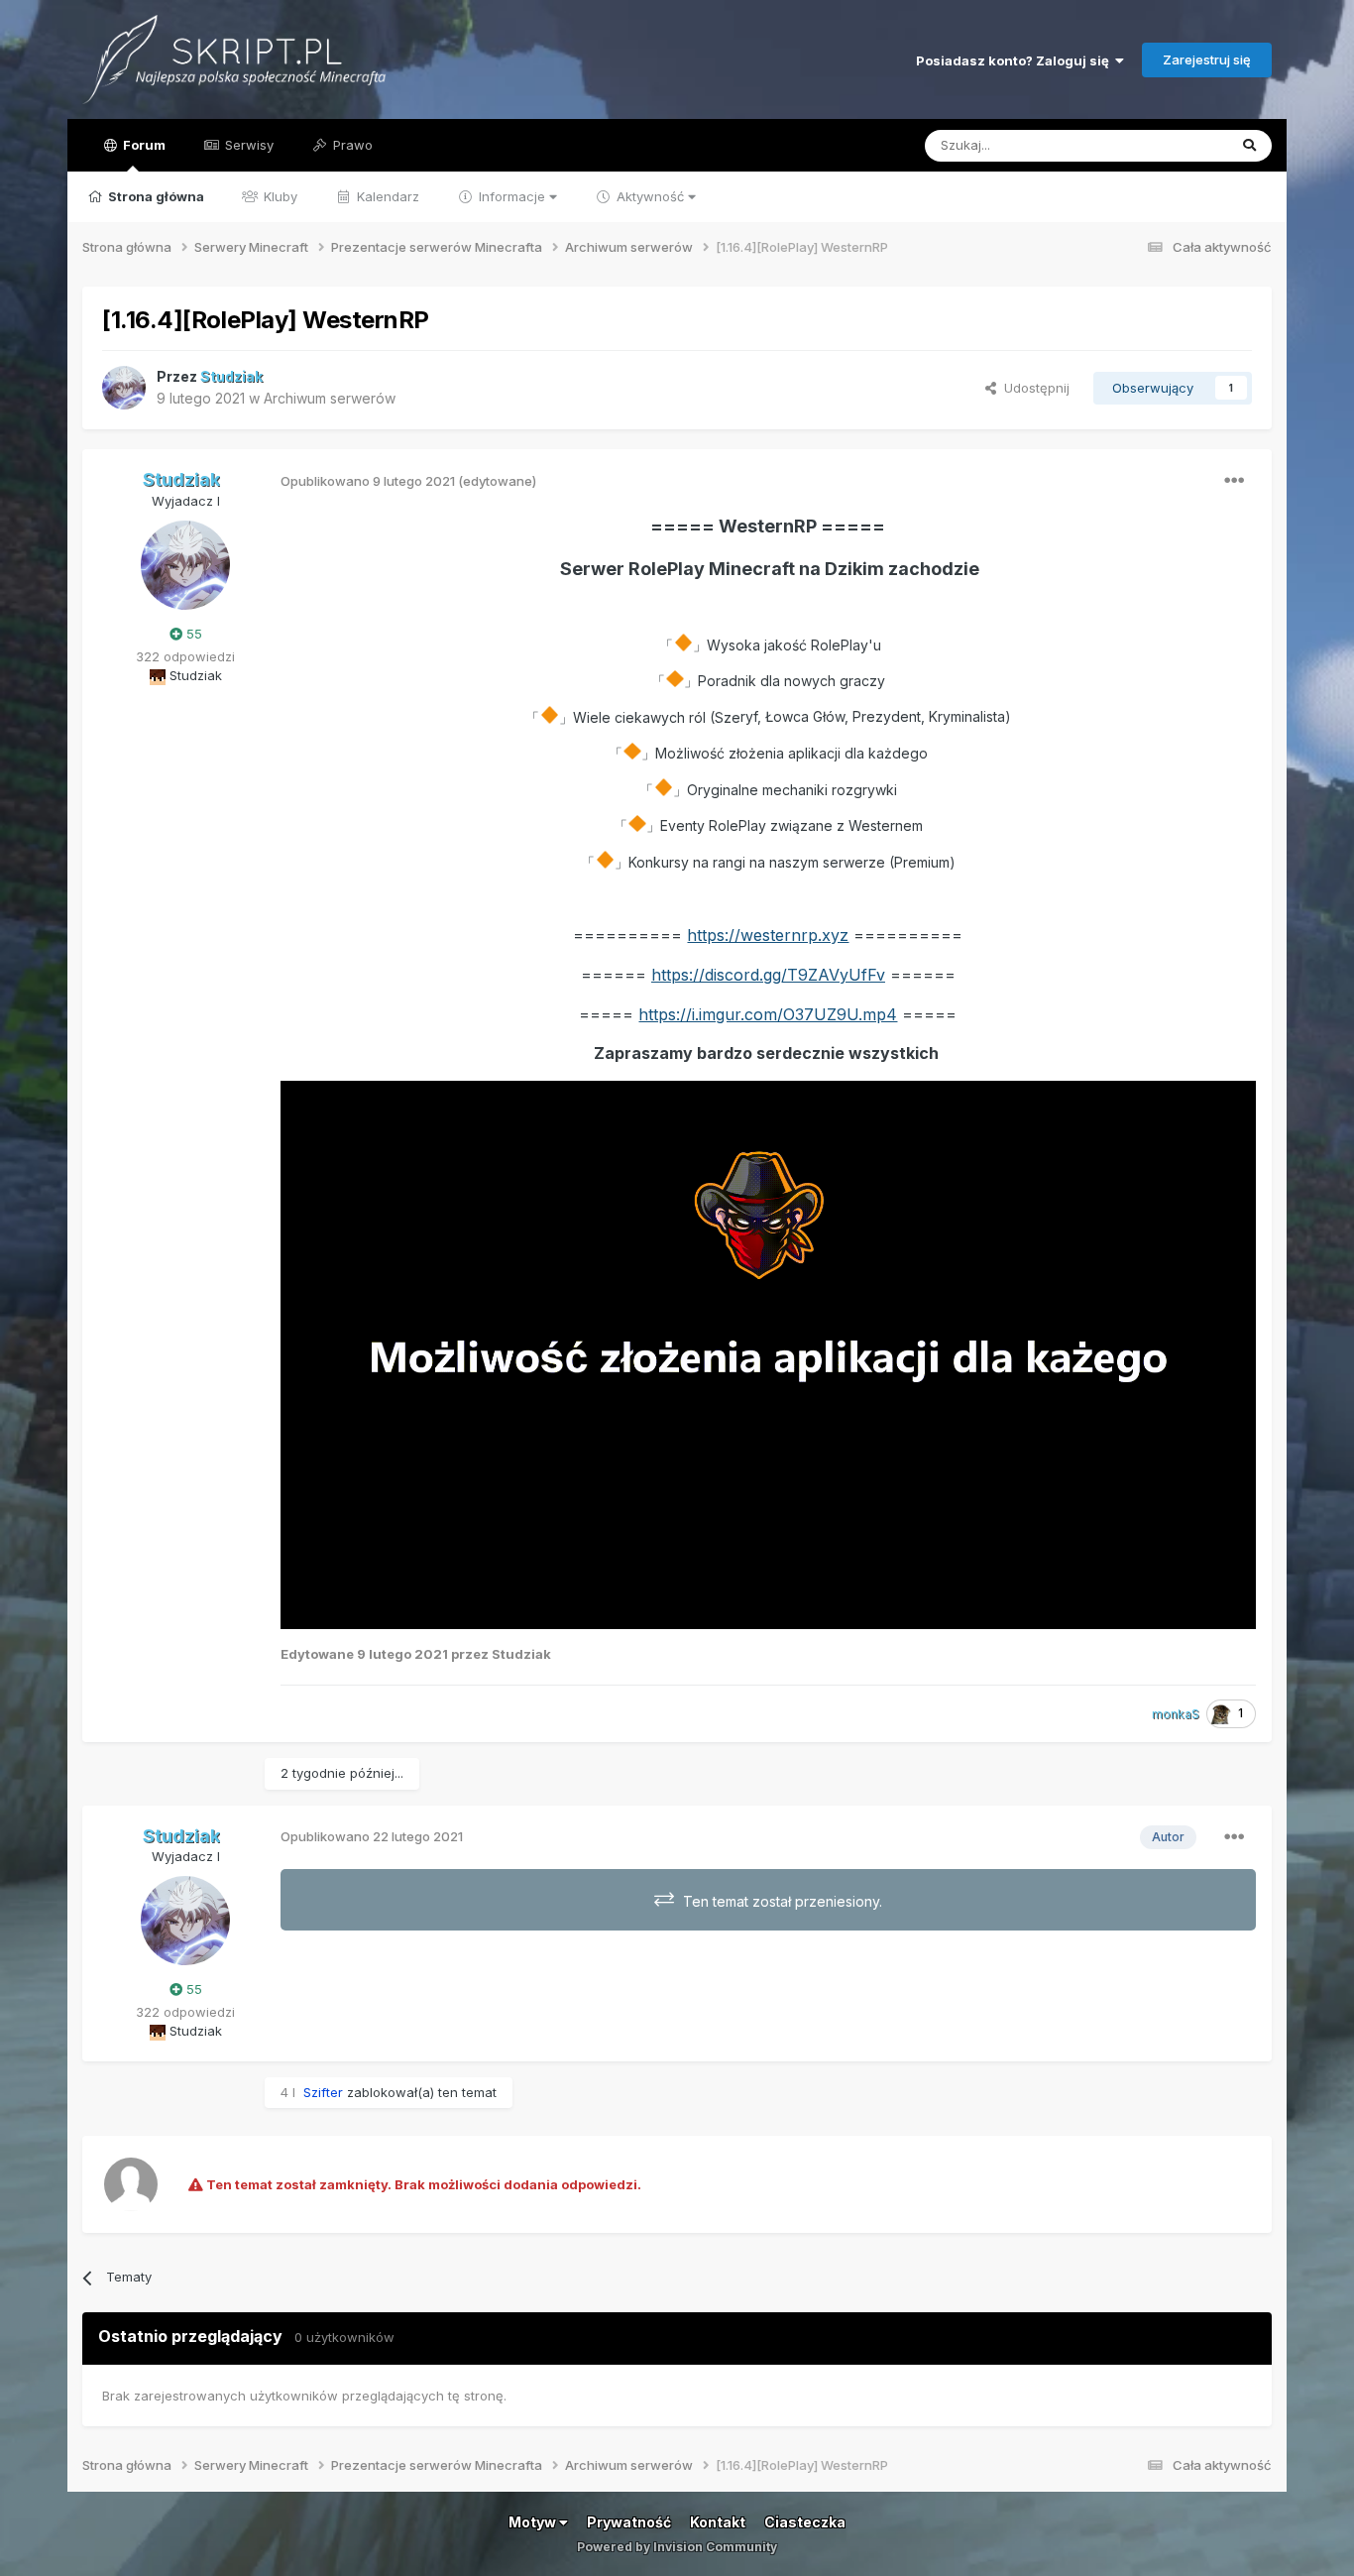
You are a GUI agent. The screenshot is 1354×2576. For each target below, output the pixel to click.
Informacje (512, 196)
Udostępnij (1033, 388)
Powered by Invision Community (677, 2547)
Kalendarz (386, 196)
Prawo (351, 145)
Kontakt (718, 2522)
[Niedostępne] (768, 1353)
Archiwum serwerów (330, 398)
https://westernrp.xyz (768, 935)
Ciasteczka (805, 2522)
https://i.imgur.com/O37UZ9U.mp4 (768, 1014)
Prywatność (629, 2522)
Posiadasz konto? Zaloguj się (1015, 60)
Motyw (534, 2522)
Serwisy (247, 145)
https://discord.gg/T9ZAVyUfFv (768, 975)
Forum (143, 145)
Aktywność (650, 196)
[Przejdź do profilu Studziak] (124, 388)
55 (192, 634)
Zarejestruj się (1207, 59)
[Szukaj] (1249, 146)
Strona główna (155, 196)
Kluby (279, 196)
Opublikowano (368, 481)
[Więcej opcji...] (1234, 481)
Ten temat (1171, 145)
